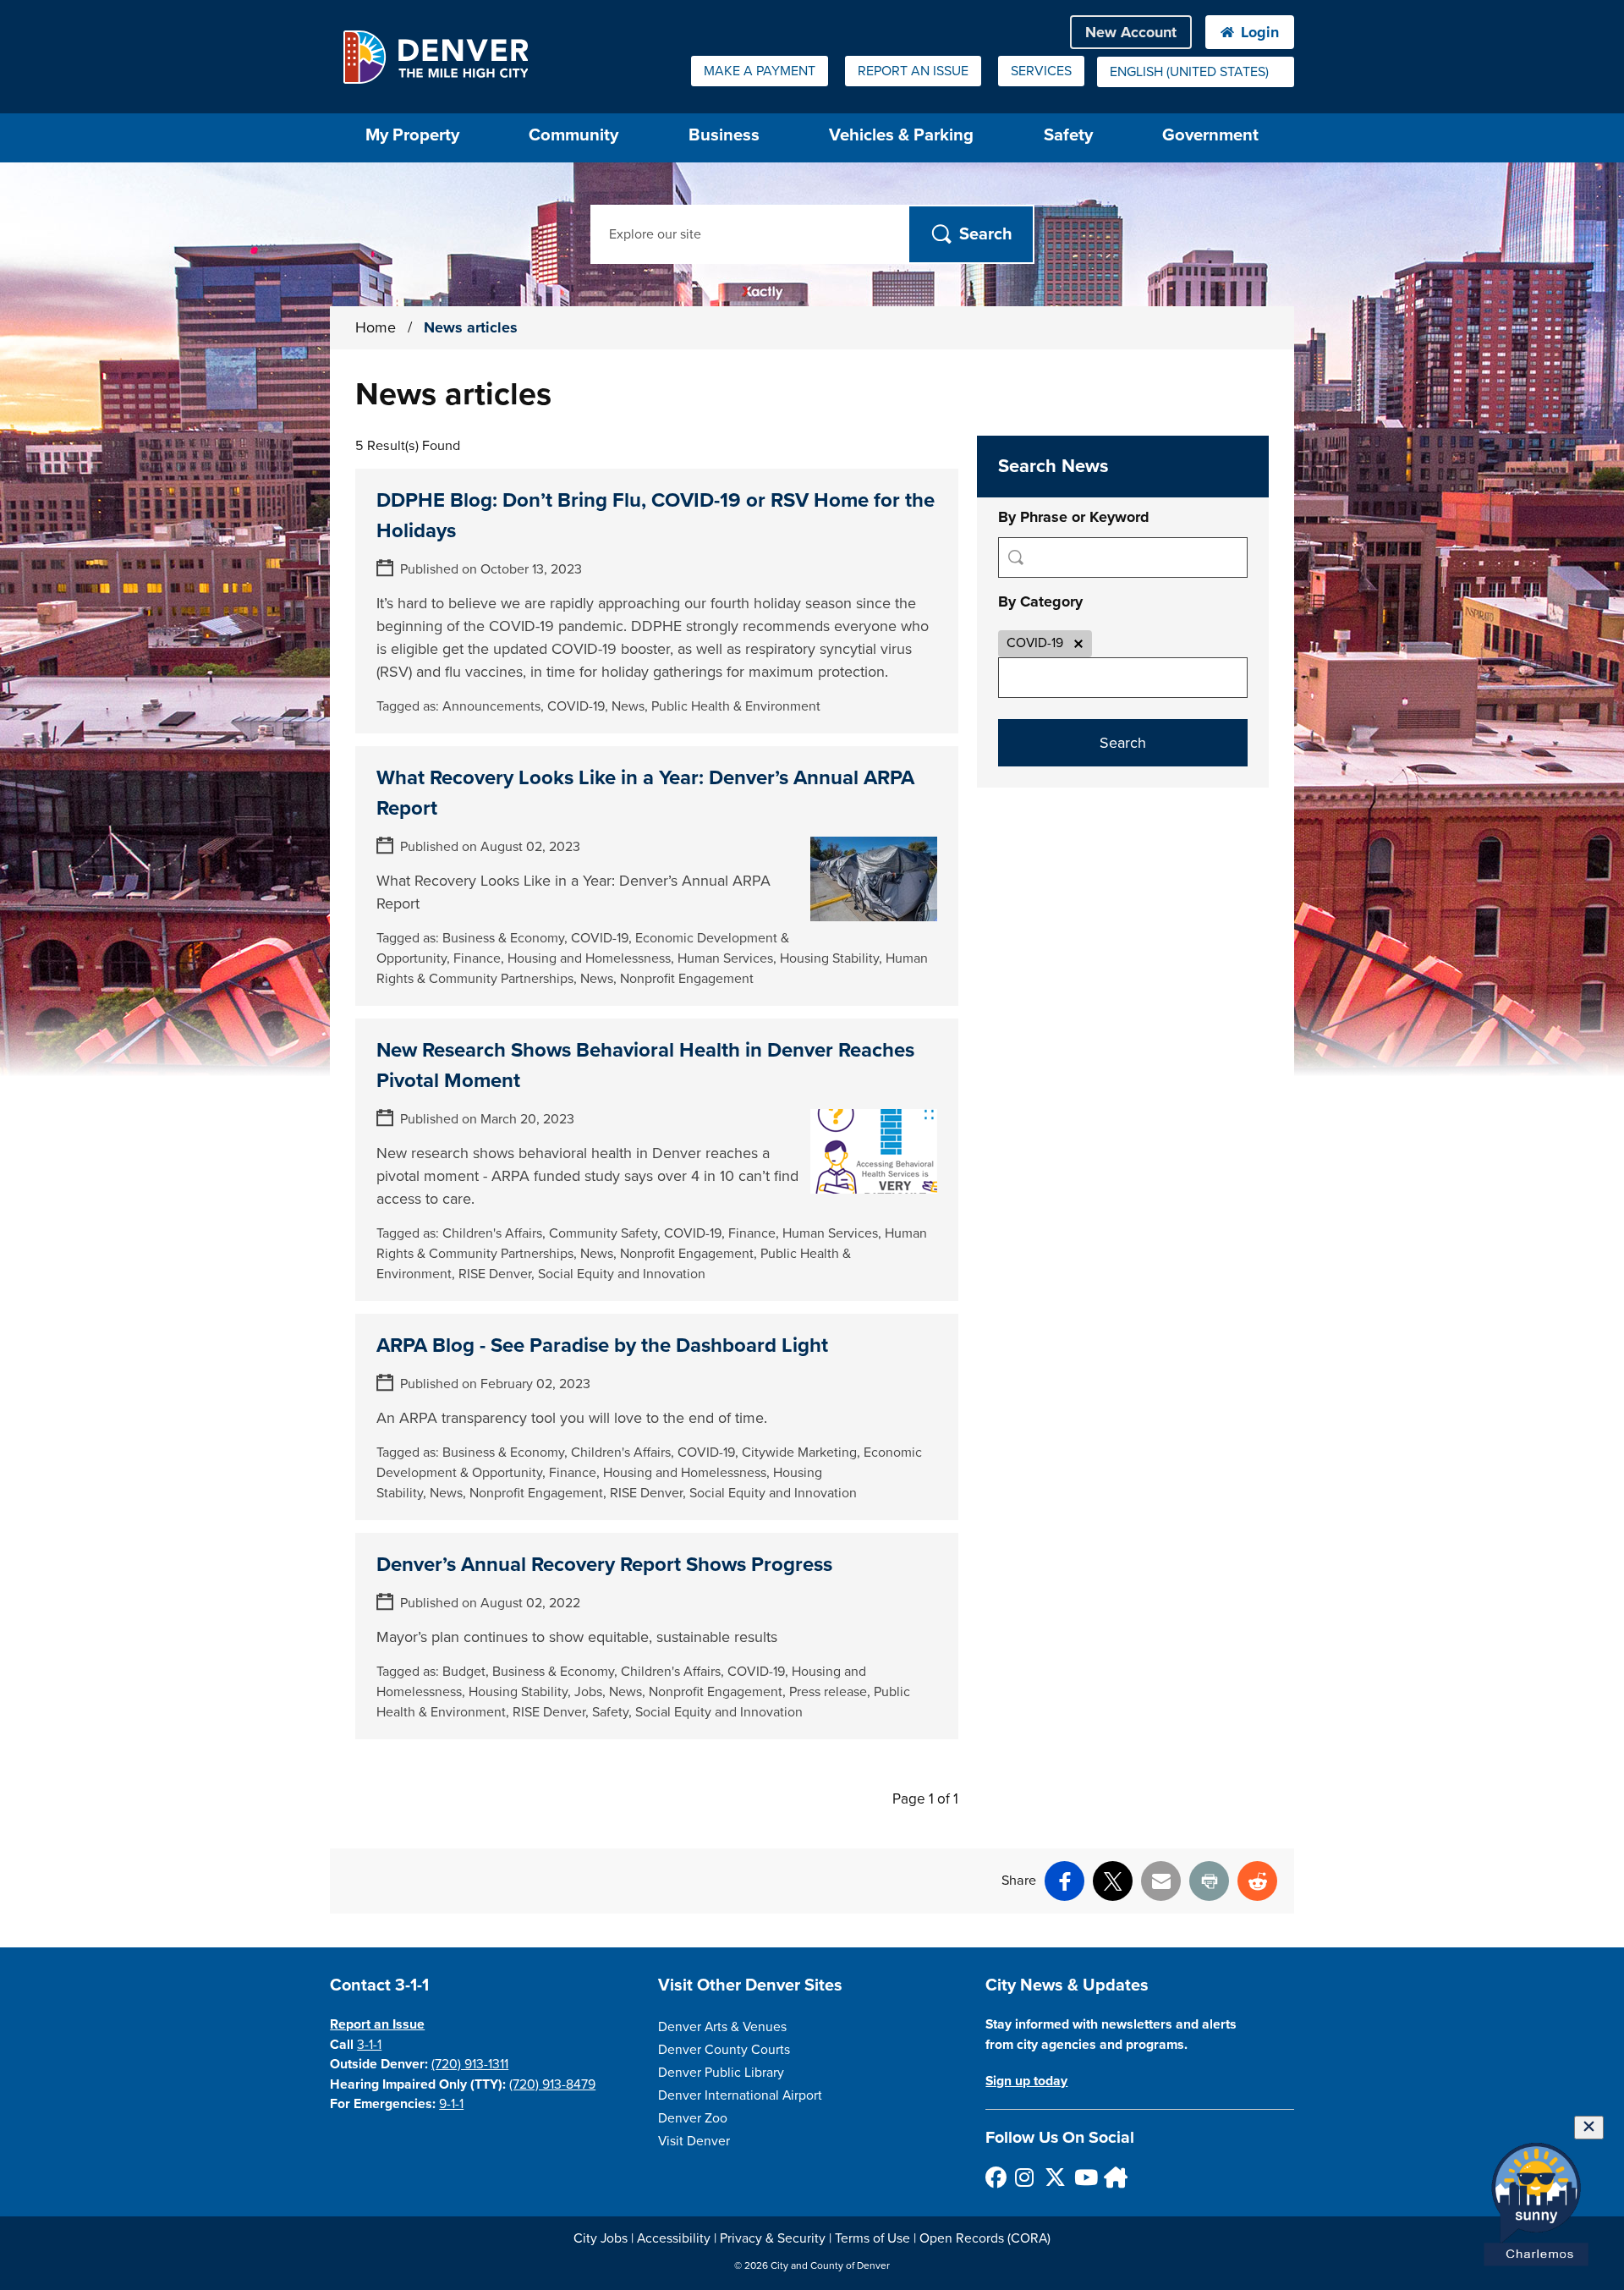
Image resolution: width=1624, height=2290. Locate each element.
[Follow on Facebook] (995, 2177)
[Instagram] (1025, 2177)
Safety (1068, 135)
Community (573, 135)
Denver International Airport (740, 2095)
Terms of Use (872, 2238)
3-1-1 (369, 2045)
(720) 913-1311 (470, 2064)
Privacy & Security (773, 2238)
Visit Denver (694, 2141)
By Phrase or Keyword (1074, 517)
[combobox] (1196, 72)
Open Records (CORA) (985, 2238)
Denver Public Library (721, 2073)
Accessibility (674, 2238)
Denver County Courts (724, 2050)
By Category (1040, 601)
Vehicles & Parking (901, 135)
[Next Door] (1114, 2177)
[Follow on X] (1054, 2177)
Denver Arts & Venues (722, 2027)
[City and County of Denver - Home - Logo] (435, 57)
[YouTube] (1084, 2177)
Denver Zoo (693, 2118)
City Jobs (601, 2238)
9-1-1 (451, 2104)
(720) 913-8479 (552, 2084)
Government (1210, 135)
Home (376, 327)
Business (724, 135)
